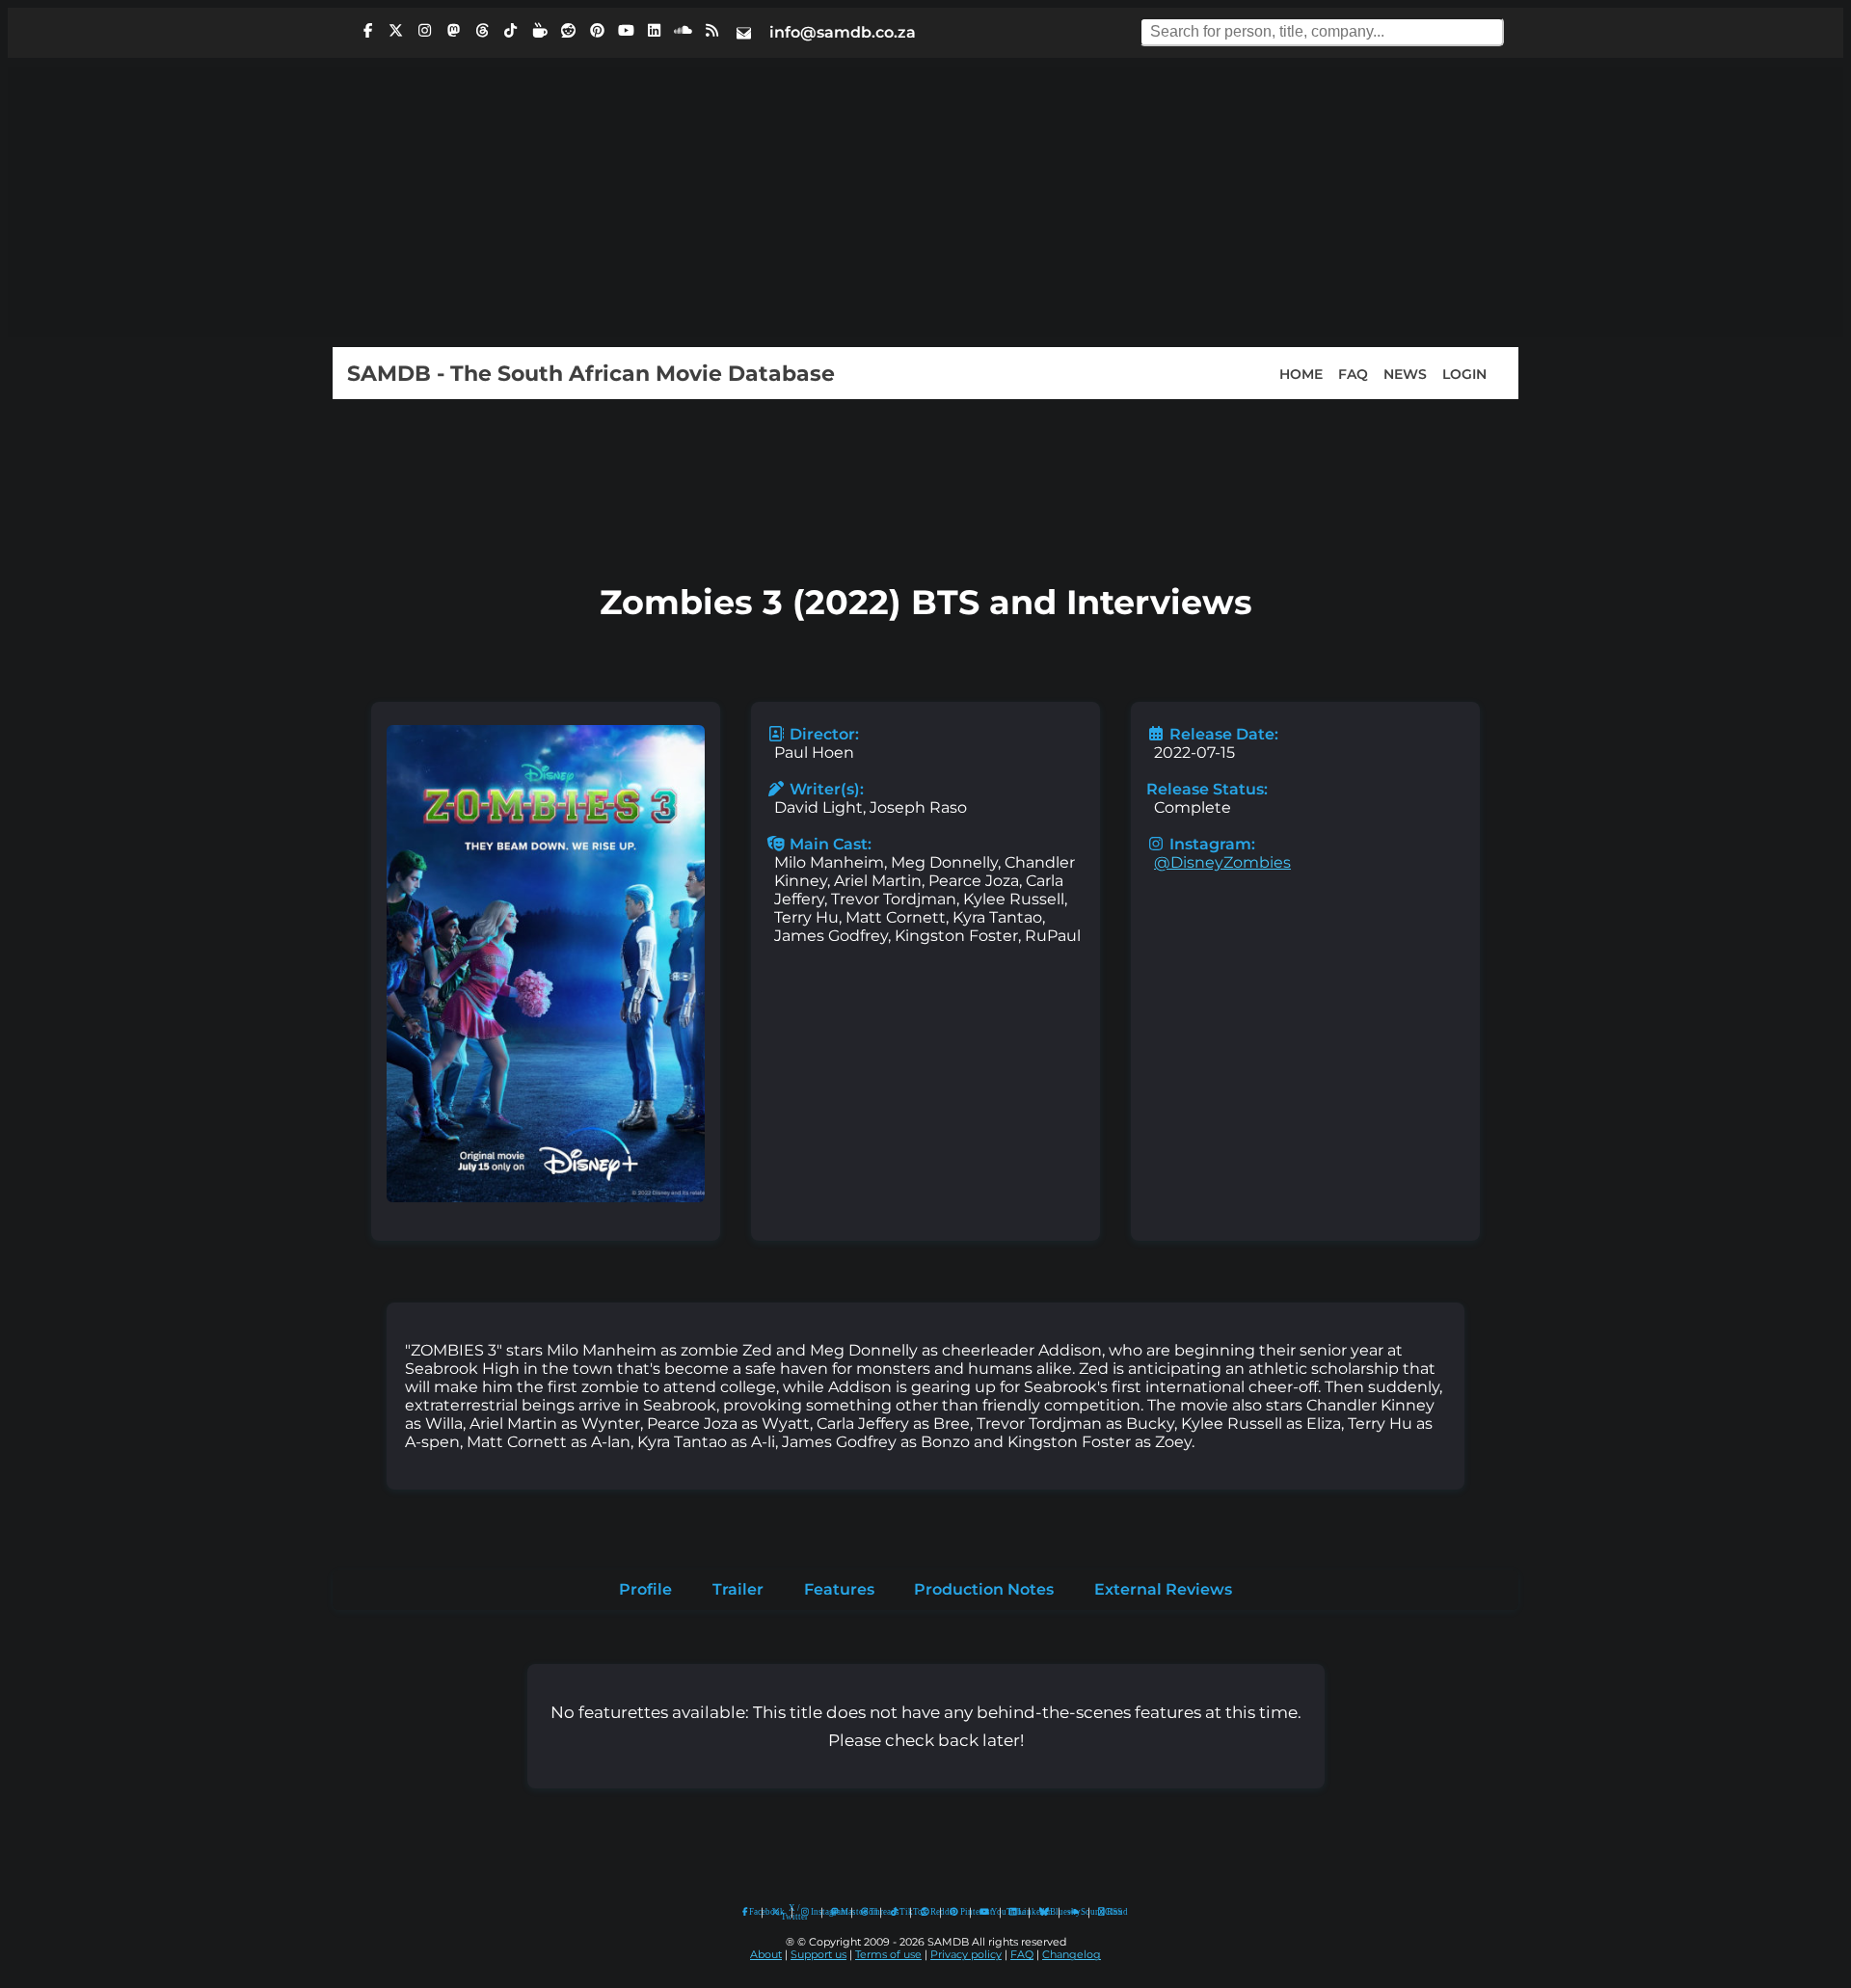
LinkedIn (1019, 1912)
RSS (1108, 1912)
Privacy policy (966, 1955)
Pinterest (961, 1912)
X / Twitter (782, 1912)
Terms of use (888, 1955)
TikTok (900, 1912)
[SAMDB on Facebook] (367, 31)
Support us (818, 1955)
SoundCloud (1074, 1912)
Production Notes (984, 1589)
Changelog (1072, 1955)
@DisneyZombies (1222, 862)
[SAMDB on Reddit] (569, 31)
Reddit (931, 1912)
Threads (871, 1912)
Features (839, 1589)
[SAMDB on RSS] (711, 31)
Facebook (751, 1912)
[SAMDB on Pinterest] (597, 31)
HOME (1301, 373)
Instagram (812, 1912)
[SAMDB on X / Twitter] (396, 31)
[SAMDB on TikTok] (511, 31)
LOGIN (1464, 373)
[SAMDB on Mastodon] (453, 31)
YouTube (985, 1912)
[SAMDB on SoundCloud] (684, 31)
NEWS (1405, 373)
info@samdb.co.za (843, 32)
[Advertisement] (925, 202)
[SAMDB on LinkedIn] (655, 31)
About (766, 1955)
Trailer (738, 1589)
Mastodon (842, 1912)
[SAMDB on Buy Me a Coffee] (540, 31)
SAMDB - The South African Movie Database (591, 373)
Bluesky (1045, 1912)
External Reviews (1163, 1589)
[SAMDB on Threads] (482, 31)
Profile (645, 1589)
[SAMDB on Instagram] (425, 31)
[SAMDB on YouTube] (626, 31)
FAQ (1353, 373)
